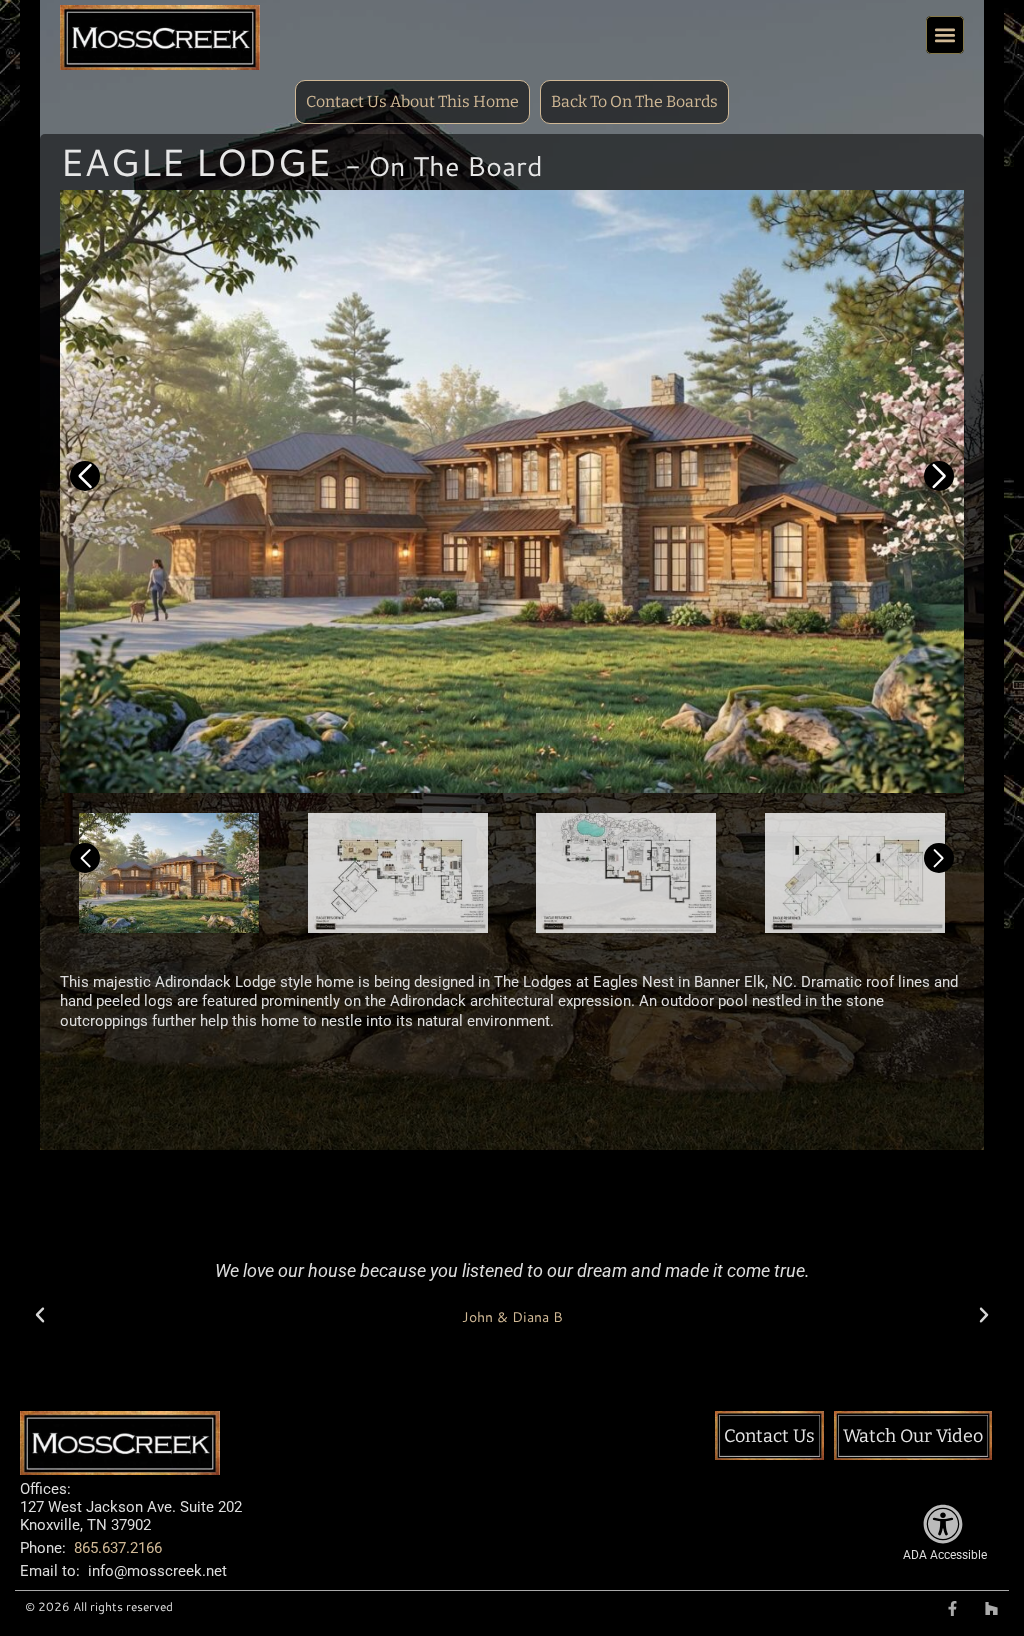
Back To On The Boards (634, 101)
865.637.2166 (118, 1548)
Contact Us (769, 1436)
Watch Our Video (913, 1436)
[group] (512, 491)
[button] (945, 35)
